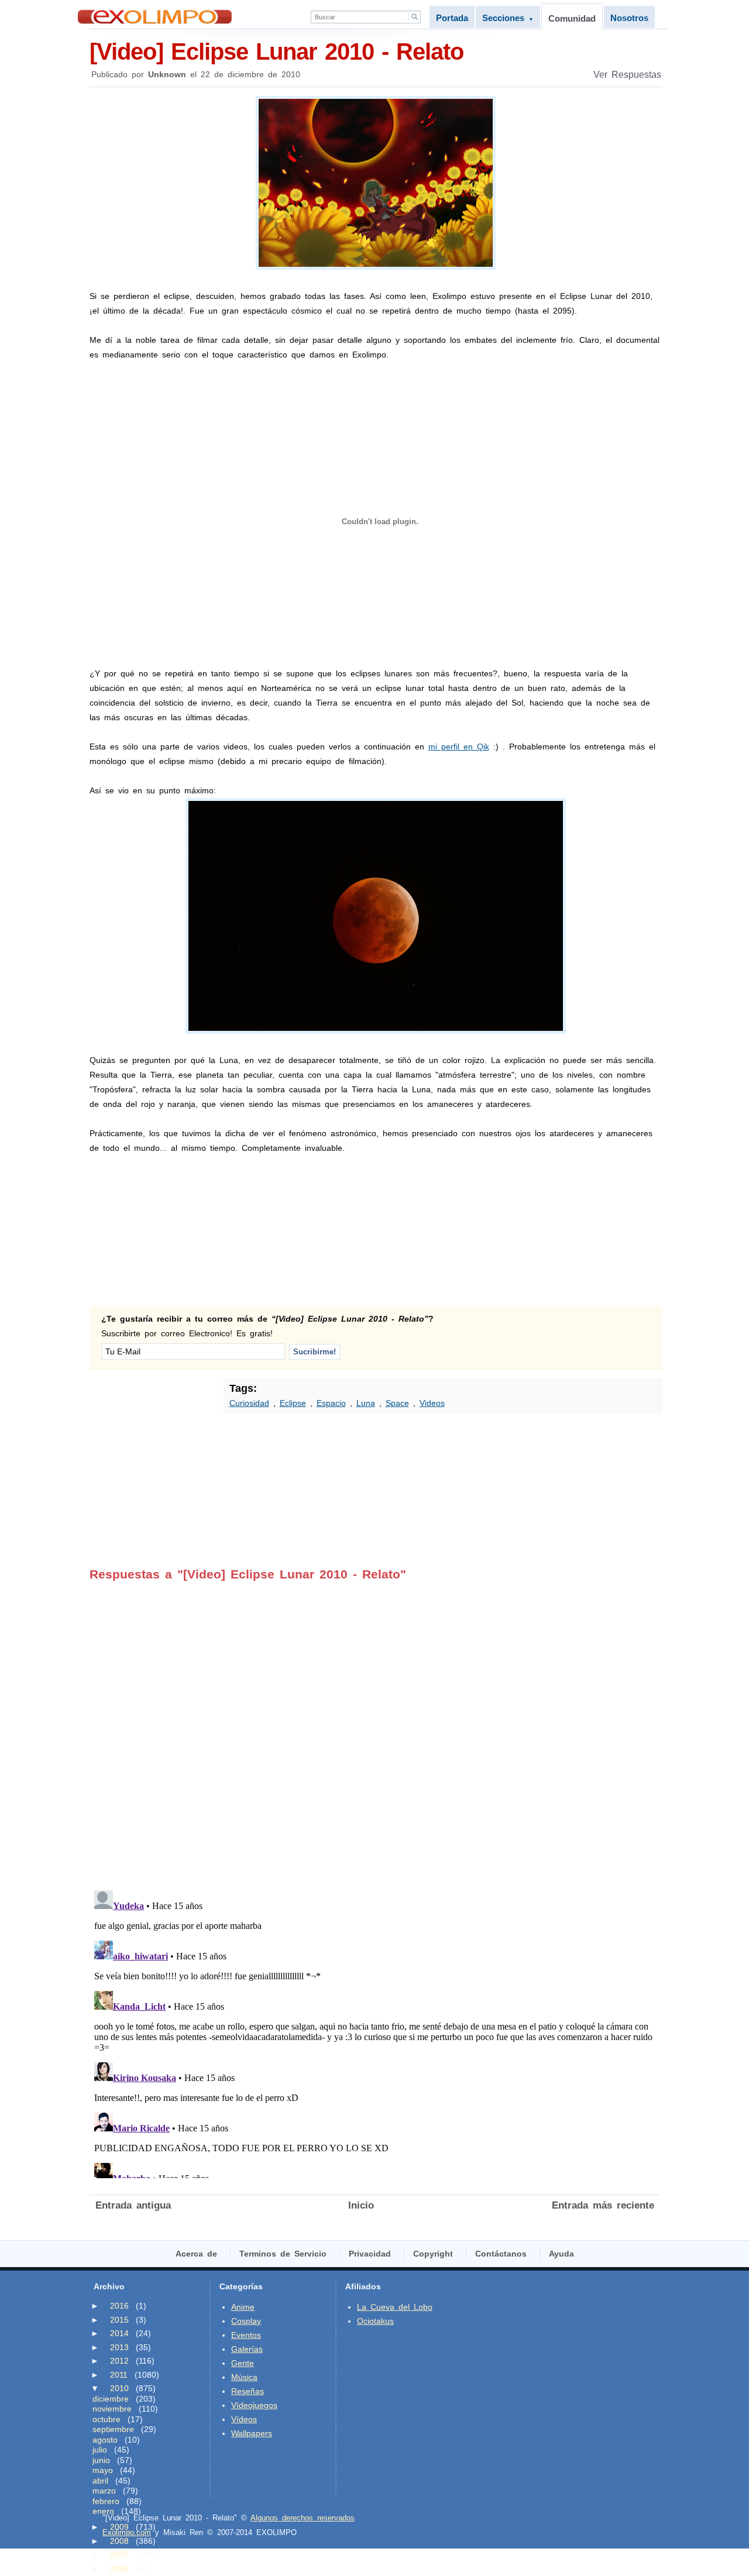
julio (100, 2450)
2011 (119, 2375)
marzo (104, 2491)
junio (101, 2460)
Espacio (331, 1403)
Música (244, 2377)
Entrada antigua (133, 2205)
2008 (119, 2541)
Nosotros (629, 18)
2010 (119, 2388)
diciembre (111, 2399)
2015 (119, 2320)
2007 (119, 2554)
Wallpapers (252, 2433)
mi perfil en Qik (459, 747)
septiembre (113, 2429)
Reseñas (248, 2391)
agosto (105, 2440)
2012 (119, 2361)
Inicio (361, 2205)
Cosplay (246, 2321)
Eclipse (293, 1403)
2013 (119, 2347)
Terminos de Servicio (283, 2254)
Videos (432, 1403)
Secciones (508, 18)
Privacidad (370, 2254)
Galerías (247, 2349)
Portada (452, 18)
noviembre (112, 2409)
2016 (119, 2306)
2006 (119, 2568)
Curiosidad (249, 1403)
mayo (103, 2470)
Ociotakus (375, 2321)
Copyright (433, 2254)
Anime (243, 2307)
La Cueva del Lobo (395, 2307)
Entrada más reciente (603, 2205)
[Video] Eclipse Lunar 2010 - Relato (276, 51)
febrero (106, 2501)
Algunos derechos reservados (303, 2518)
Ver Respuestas (627, 75)
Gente (243, 2363)
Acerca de (196, 2254)
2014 (119, 2333)
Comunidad (572, 18)
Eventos (246, 2335)
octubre (106, 2419)
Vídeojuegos (254, 2405)
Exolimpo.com (127, 2532)
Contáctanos (501, 2254)
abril (100, 2481)
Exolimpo (155, 17)
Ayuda (561, 2254)
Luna (366, 1403)
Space (397, 1403)
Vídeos (244, 2419)
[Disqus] (375, 1728)
